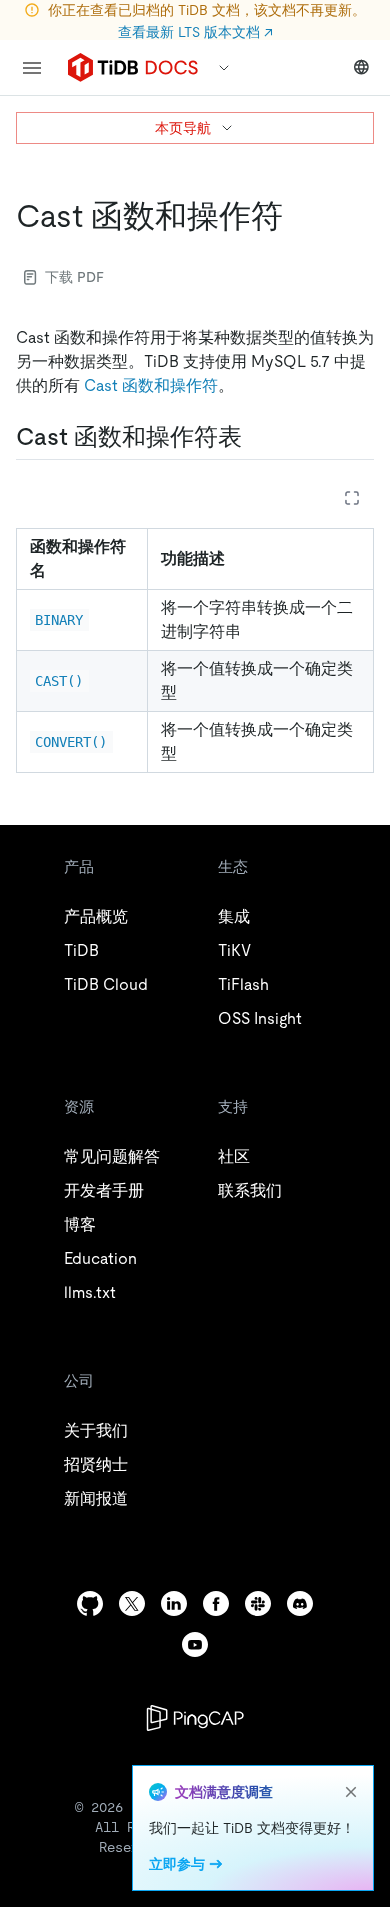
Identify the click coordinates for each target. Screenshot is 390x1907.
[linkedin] (174, 1603)
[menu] (32, 68)
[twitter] (132, 1603)
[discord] (300, 1603)
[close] (351, 1792)
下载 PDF (74, 277)
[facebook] (216, 1603)
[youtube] (195, 1644)
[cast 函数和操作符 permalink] (299, 216)
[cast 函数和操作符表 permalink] (258, 437)
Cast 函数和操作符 (151, 385)
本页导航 (183, 128)
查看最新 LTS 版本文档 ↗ (195, 32)
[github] (90, 1603)
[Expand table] (352, 498)
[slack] (258, 1603)
